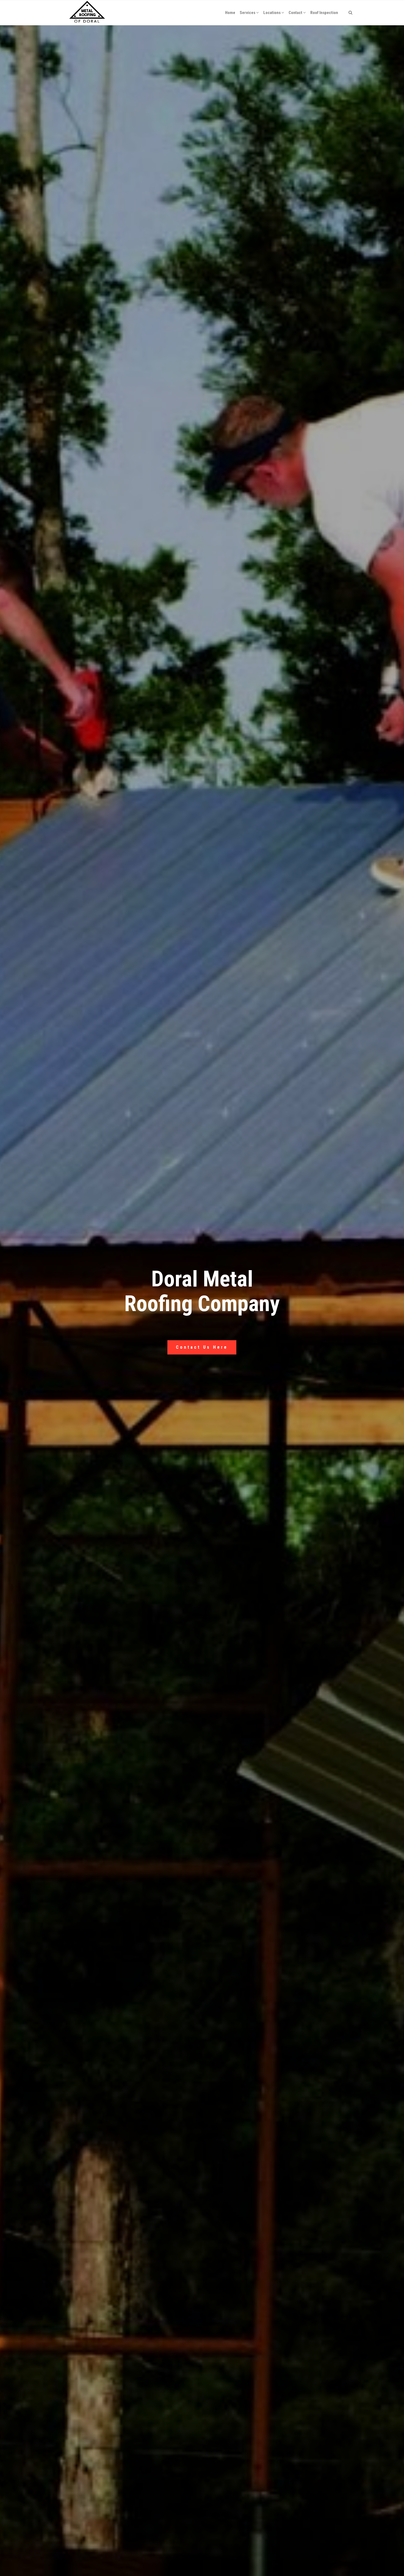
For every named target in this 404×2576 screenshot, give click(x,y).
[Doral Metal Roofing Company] (87, 13)
